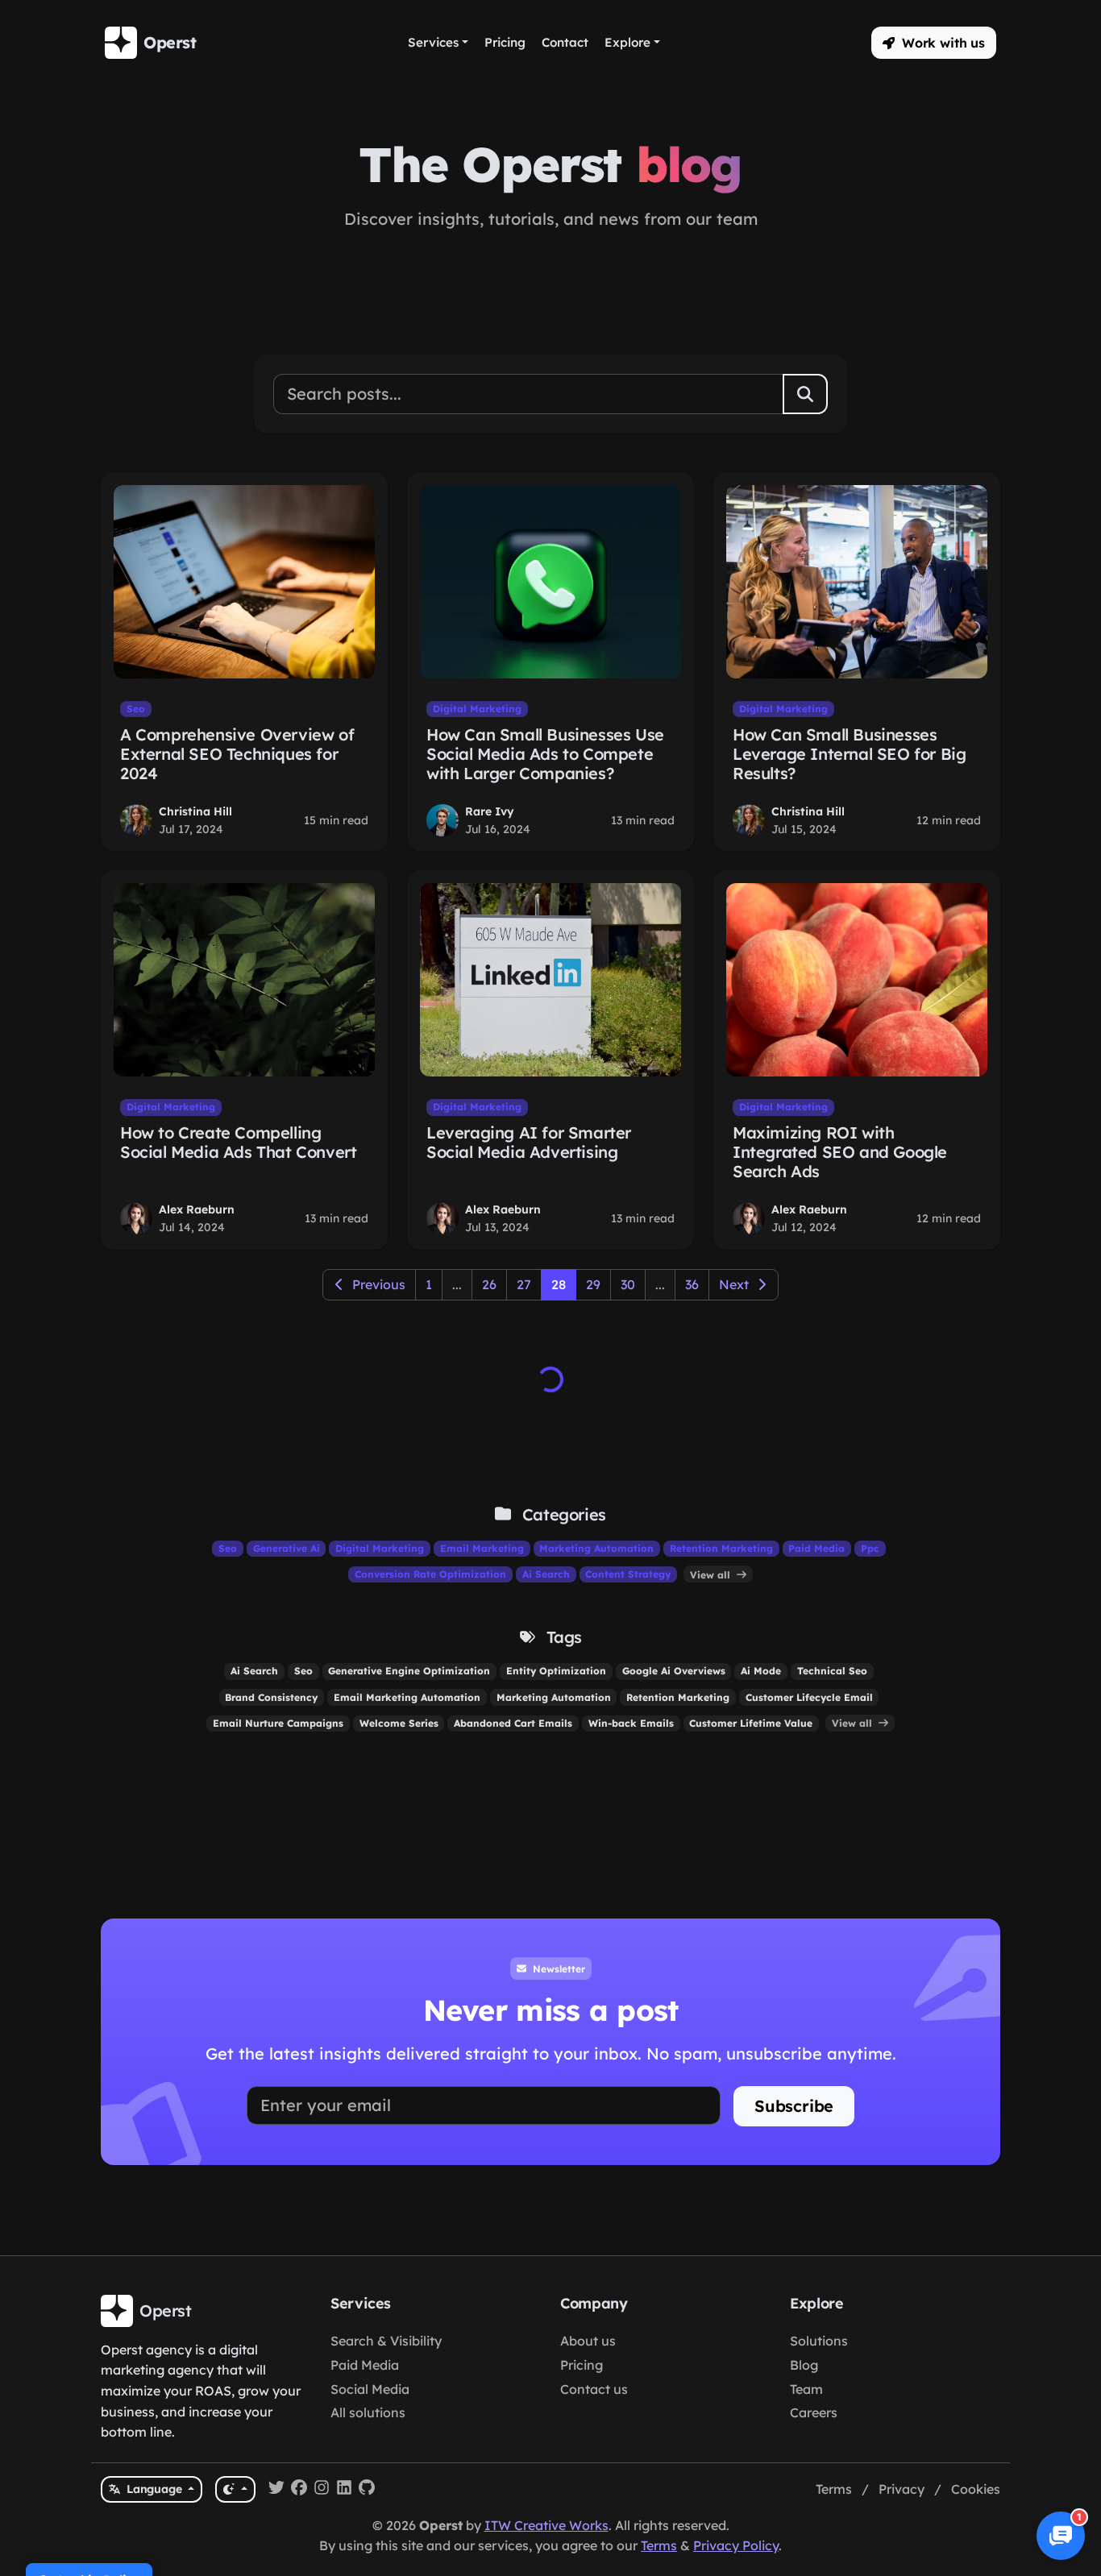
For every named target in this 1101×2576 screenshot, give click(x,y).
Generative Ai (287, 1548)
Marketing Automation (596, 1548)
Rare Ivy (490, 811)
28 (559, 1284)
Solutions (819, 2341)
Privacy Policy (736, 2545)
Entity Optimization (556, 1671)
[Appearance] (235, 2489)
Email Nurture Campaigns (278, 1723)
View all (712, 1574)
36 (692, 1284)
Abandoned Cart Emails (513, 1723)
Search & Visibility (386, 2341)
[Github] (367, 2490)
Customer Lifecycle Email (809, 1697)
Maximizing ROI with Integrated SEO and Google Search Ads (840, 1152)
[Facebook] (299, 2490)
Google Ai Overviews (674, 1671)
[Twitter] (276, 2490)
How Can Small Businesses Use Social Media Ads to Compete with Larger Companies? (545, 754)
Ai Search (546, 1574)
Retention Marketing (721, 1548)
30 (628, 1284)
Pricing (582, 2365)
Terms (834, 2489)
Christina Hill (195, 811)
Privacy (902, 2489)
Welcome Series (399, 1723)
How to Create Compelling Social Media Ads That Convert (238, 1142)
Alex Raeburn (197, 1209)
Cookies (976, 2489)
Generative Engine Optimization (409, 1671)
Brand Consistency (271, 1697)
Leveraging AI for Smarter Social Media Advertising (529, 1142)
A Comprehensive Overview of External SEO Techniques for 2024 (237, 754)
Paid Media (816, 1548)
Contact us (594, 2389)
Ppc (870, 1548)
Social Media (370, 2389)
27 (524, 1284)
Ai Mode (761, 1671)
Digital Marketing (477, 709)
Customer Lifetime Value (751, 1723)
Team (806, 2389)
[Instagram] (322, 2490)
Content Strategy (628, 1574)
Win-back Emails (631, 1723)
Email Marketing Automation (407, 1697)
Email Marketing (482, 1548)
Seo (136, 709)
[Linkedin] (344, 2490)
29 (593, 1284)
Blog (804, 2365)
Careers (814, 2412)
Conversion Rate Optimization (430, 1574)
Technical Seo (832, 1671)
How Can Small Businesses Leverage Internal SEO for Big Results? (849, 754)
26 (489, 1284)
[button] (934, 43)
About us (588, 2341)
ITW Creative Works (546, 2525)
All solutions (368, 2412)
